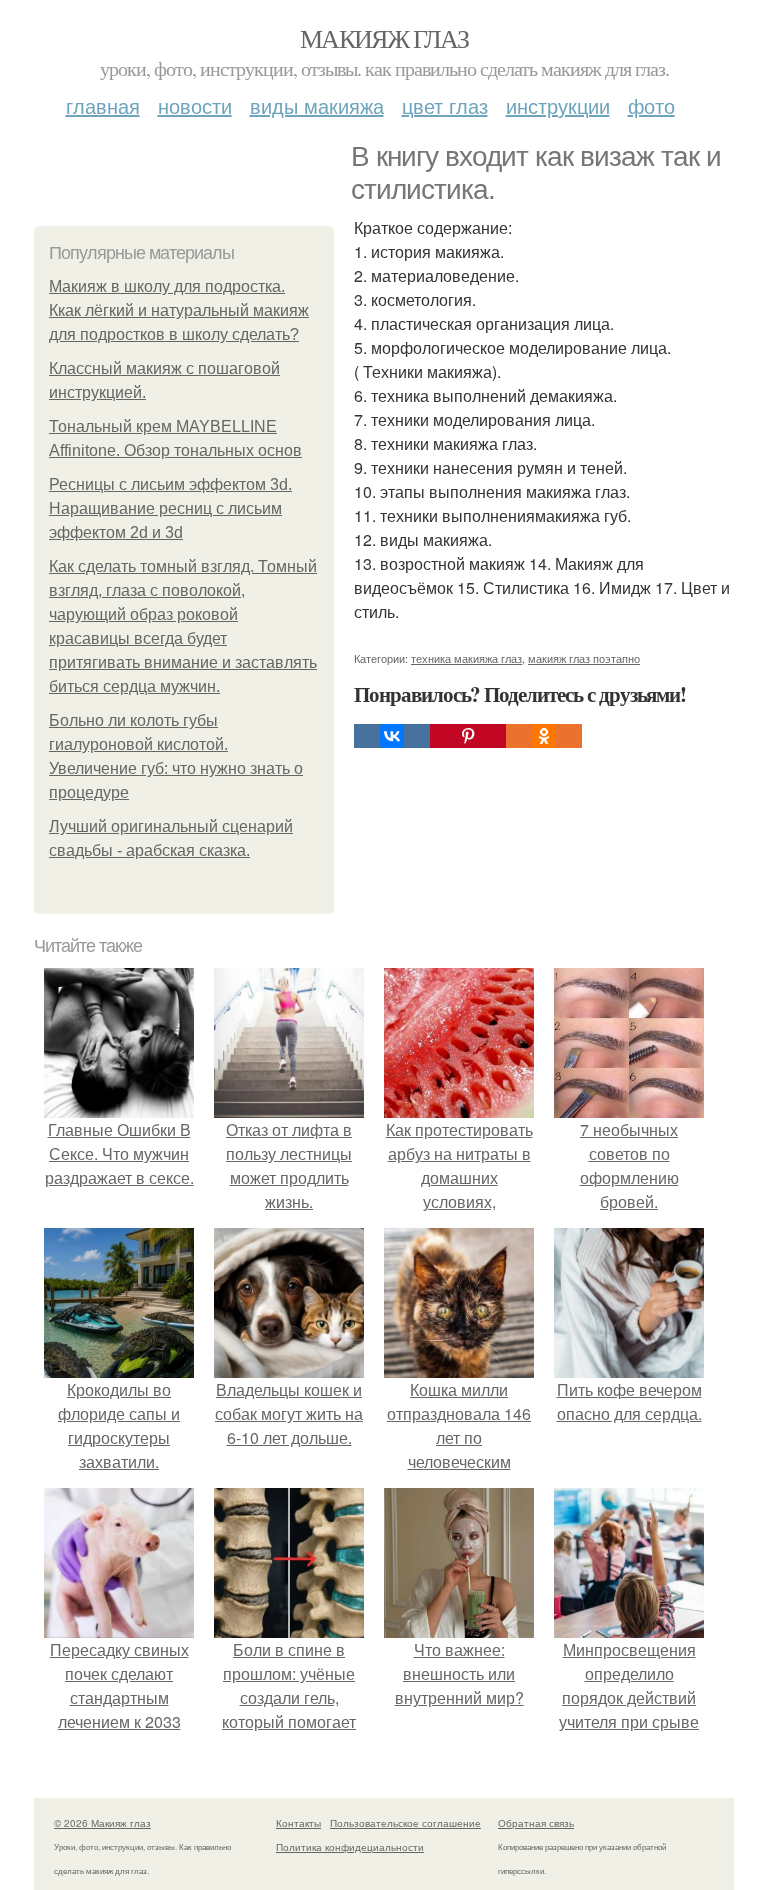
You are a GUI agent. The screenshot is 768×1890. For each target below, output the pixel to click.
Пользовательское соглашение (405, 1823)
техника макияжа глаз (466, 658)
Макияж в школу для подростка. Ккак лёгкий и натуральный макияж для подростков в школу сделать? (179, 310)
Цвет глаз (445, 105)
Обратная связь (536, 1823)
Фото (651, 105)
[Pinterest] (468, 736)
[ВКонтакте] (392, 736)
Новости (195, 105)
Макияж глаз (384, 38)
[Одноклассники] (544, 736)
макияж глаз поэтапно (584, 658)
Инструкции (558, 105)
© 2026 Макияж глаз (102, 1823)
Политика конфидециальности (350, 1847)
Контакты (298, 1823)
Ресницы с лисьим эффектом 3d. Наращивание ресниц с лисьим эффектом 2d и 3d (170, 508)
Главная (103, 105)
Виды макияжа (317, 105)
